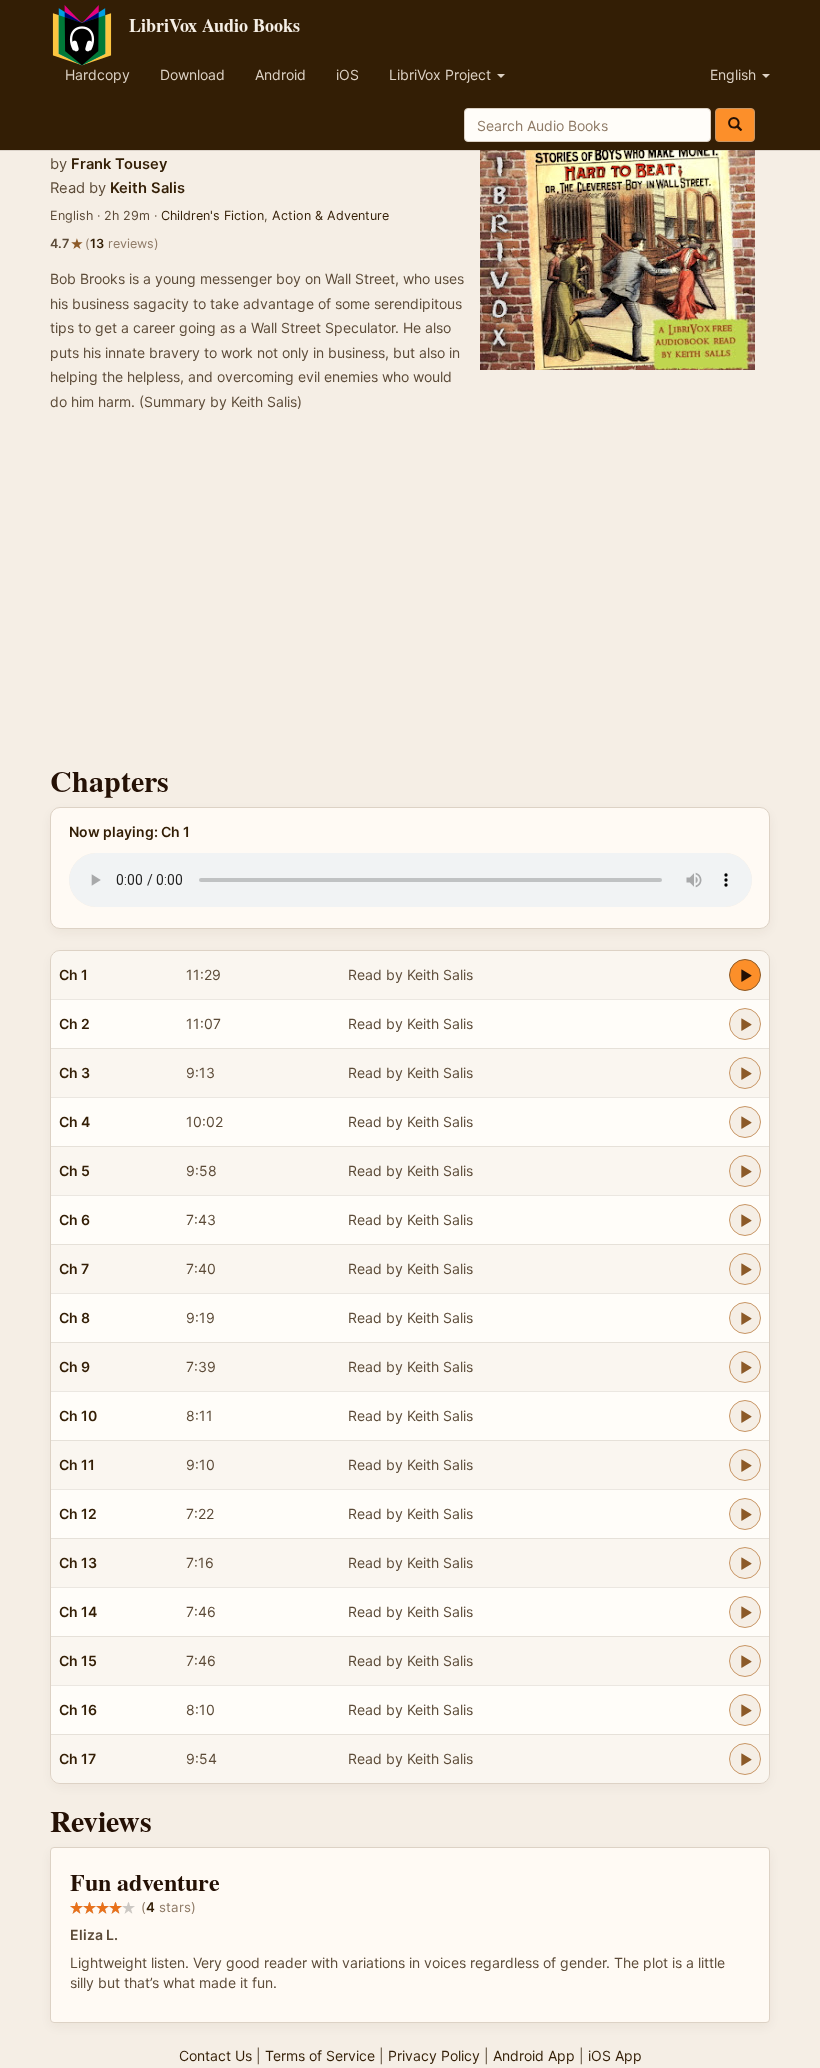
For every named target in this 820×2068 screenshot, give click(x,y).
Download (192, 74)
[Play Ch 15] (745, 1661)
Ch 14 (78, 1611)
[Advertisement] (410, 594)
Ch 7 (74, 1268)
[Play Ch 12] (745, 1514)
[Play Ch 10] (745, 1416)
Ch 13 (78, 1562)
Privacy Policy (434, 2055)
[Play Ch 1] (745, 975)
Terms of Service (320, 2055)
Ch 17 (77, 1758)
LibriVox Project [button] (442, 74)
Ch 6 (74, 1219)
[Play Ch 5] (745, 1171)
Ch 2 (74, 1023)
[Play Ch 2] (745, 1024)
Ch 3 (74, 1072)
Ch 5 (74, 1170)
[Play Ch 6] (745, 1220)
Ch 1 (73, 974)
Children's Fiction (212, 215)
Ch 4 (74, 1121)
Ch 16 (78, 1709)
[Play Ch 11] (745, 1465)
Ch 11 (77, 1464)
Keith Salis (147, 188)
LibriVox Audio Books (214, 25)
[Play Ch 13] (745, 1563)
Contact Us (215, 2055)
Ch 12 (78, 1513)
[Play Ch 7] (745, 1269)
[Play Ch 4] (745, 1122)
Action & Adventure (330, 215)
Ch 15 (78, 1660)
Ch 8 (74, 1317)
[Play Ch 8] (745, 1318)
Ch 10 (78, 1415)
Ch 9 (74, 1366)
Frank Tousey (119, 164)
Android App (534, 2055)
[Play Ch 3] (745, 1073)
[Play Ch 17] (745, 1759)
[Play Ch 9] (745, 1367)
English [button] (735, 74)
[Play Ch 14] (745, 1612)
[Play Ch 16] (745, 1710)
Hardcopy (97, 74)
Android (280, 74)
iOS (347, 74)
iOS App (615, 2055)
